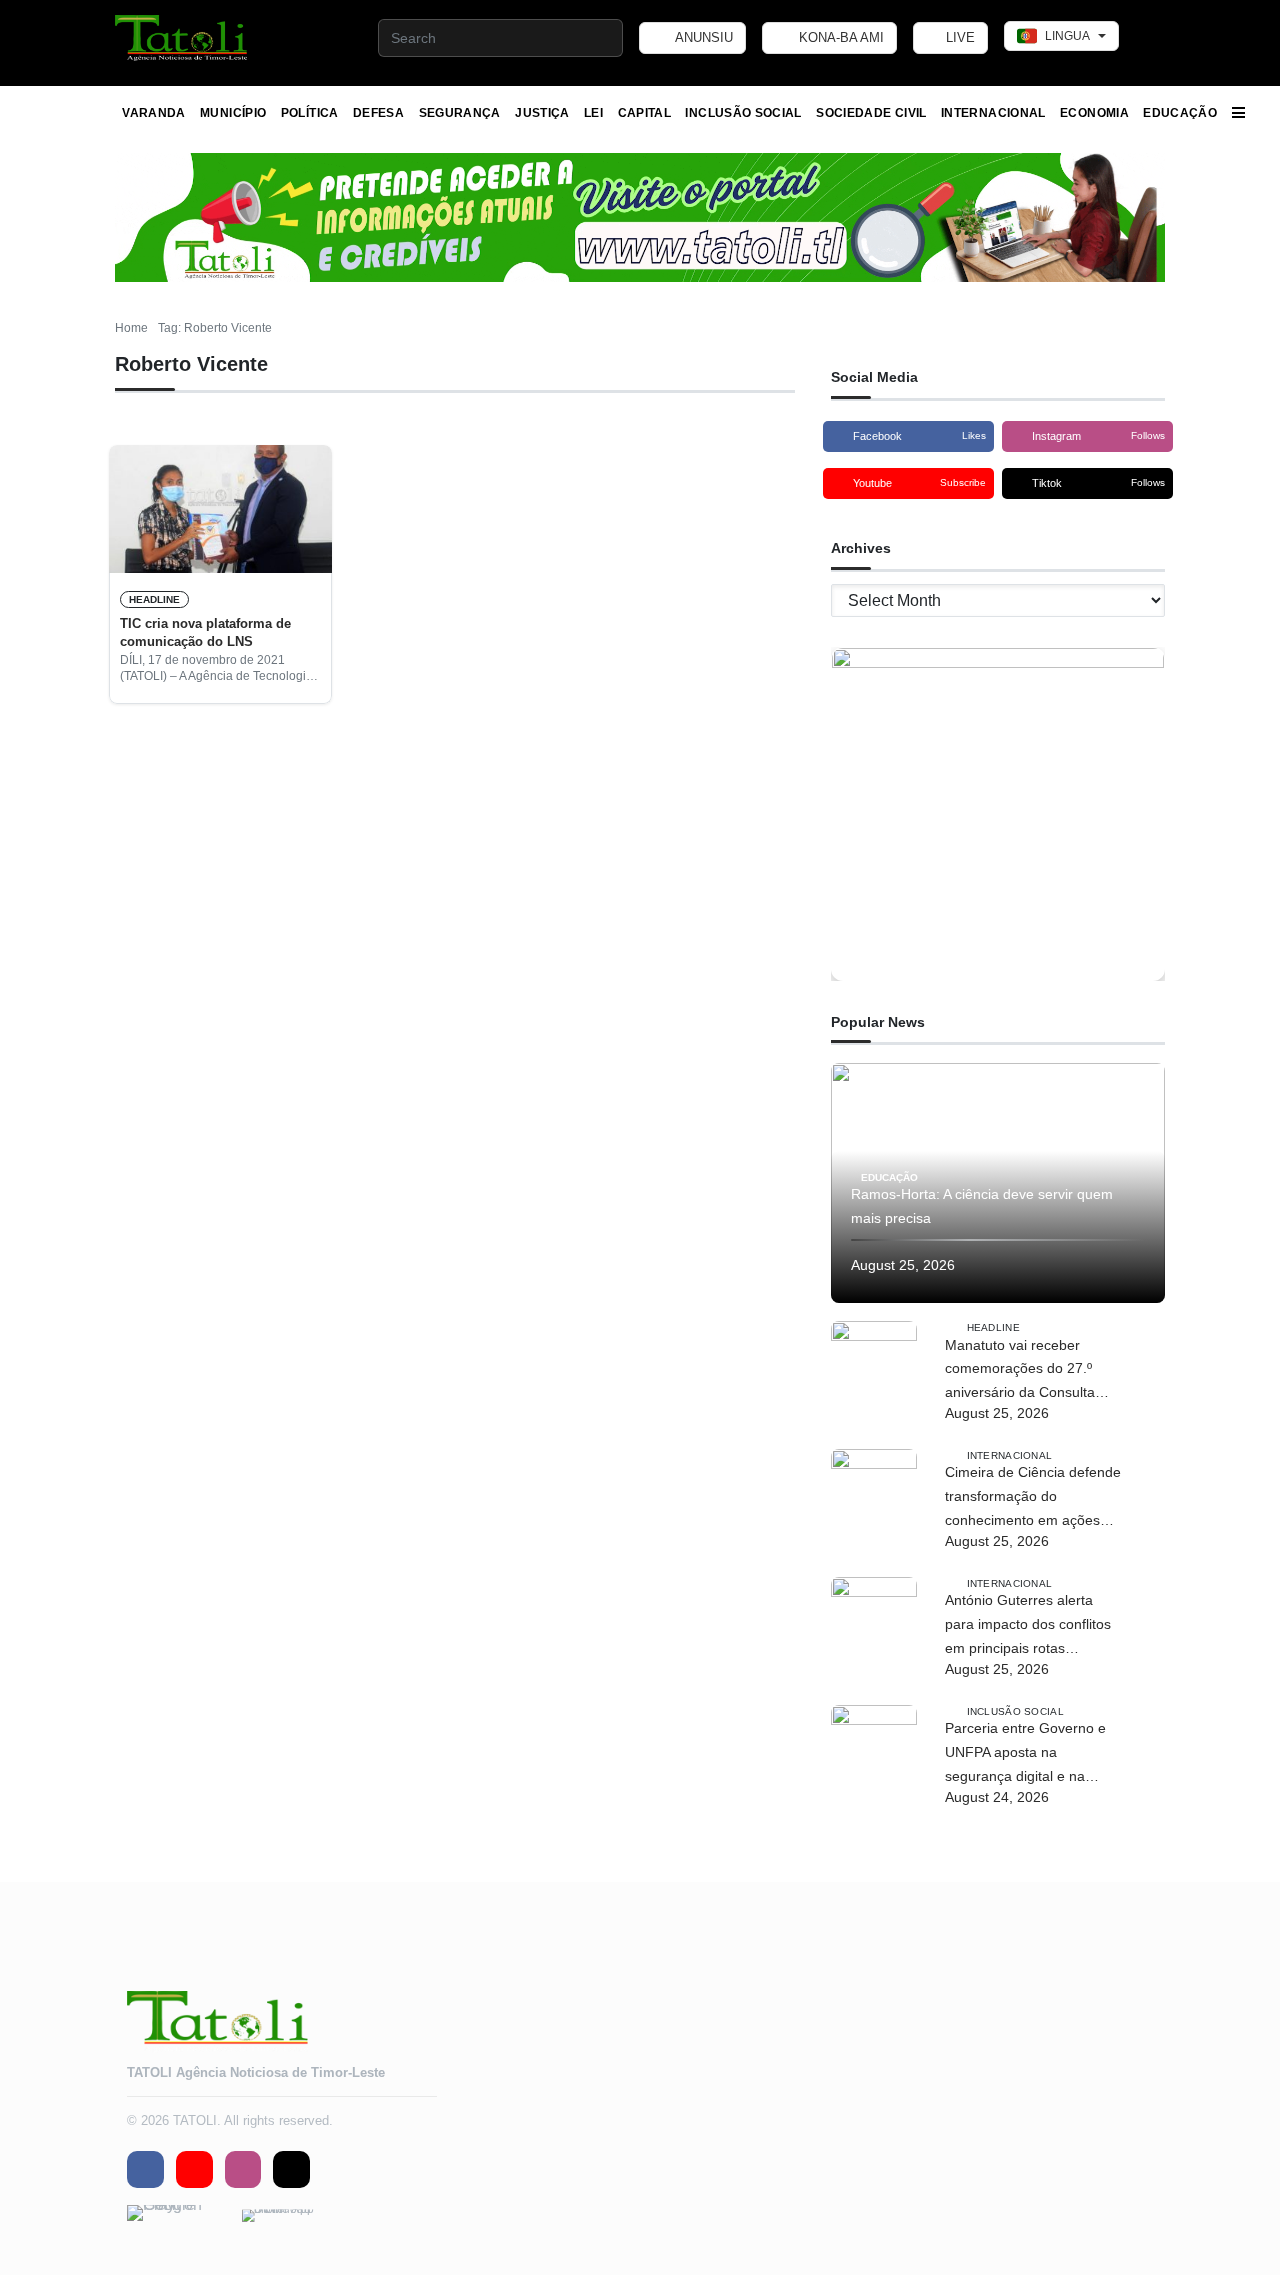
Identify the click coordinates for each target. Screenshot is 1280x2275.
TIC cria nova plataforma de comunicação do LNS (205, 632)
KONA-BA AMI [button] (839, 37)
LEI (593, 113)
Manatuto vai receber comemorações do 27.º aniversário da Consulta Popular (1020, 1371)
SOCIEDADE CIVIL (871, 113)
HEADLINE (154, 599)
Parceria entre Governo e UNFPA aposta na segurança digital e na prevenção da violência (1025, 1754)
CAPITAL (645, 113)
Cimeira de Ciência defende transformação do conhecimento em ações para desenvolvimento (1033, 1498)
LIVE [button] (958, 37)
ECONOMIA (1094, 113)
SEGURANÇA (460, 113)
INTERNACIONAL (993, 113)
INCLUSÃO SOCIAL (743, 113)
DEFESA (378, 113)
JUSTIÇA (542, 113)
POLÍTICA (310, 113)
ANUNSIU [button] (702, 37)
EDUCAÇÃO (1180, 113)
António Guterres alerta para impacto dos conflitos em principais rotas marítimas (1028, 1626)
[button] (182, 38)
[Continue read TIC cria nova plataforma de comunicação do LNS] (220, 509)
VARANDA (154, 113)
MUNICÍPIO (233, 113)
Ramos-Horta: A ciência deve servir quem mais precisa (982, 1206)
